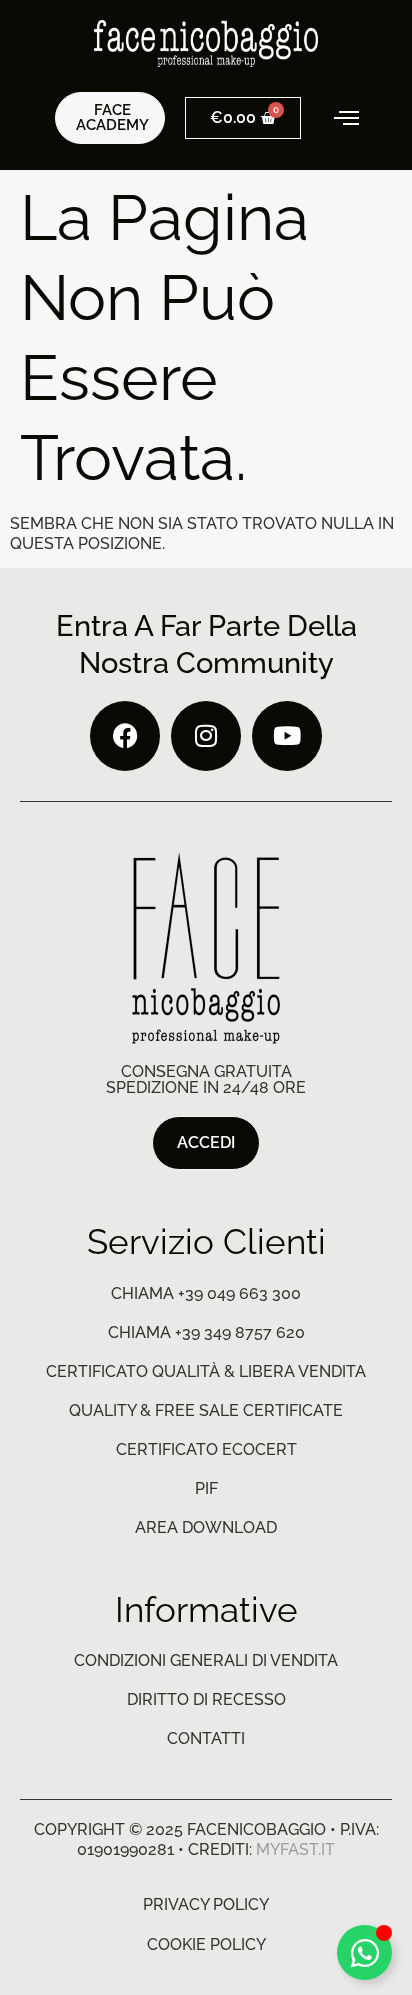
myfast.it (295, 1849)
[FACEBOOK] (125, 736)
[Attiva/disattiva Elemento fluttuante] (364, 1952)
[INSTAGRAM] (206, 736)
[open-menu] (334, 118)
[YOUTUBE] (287, 736)
